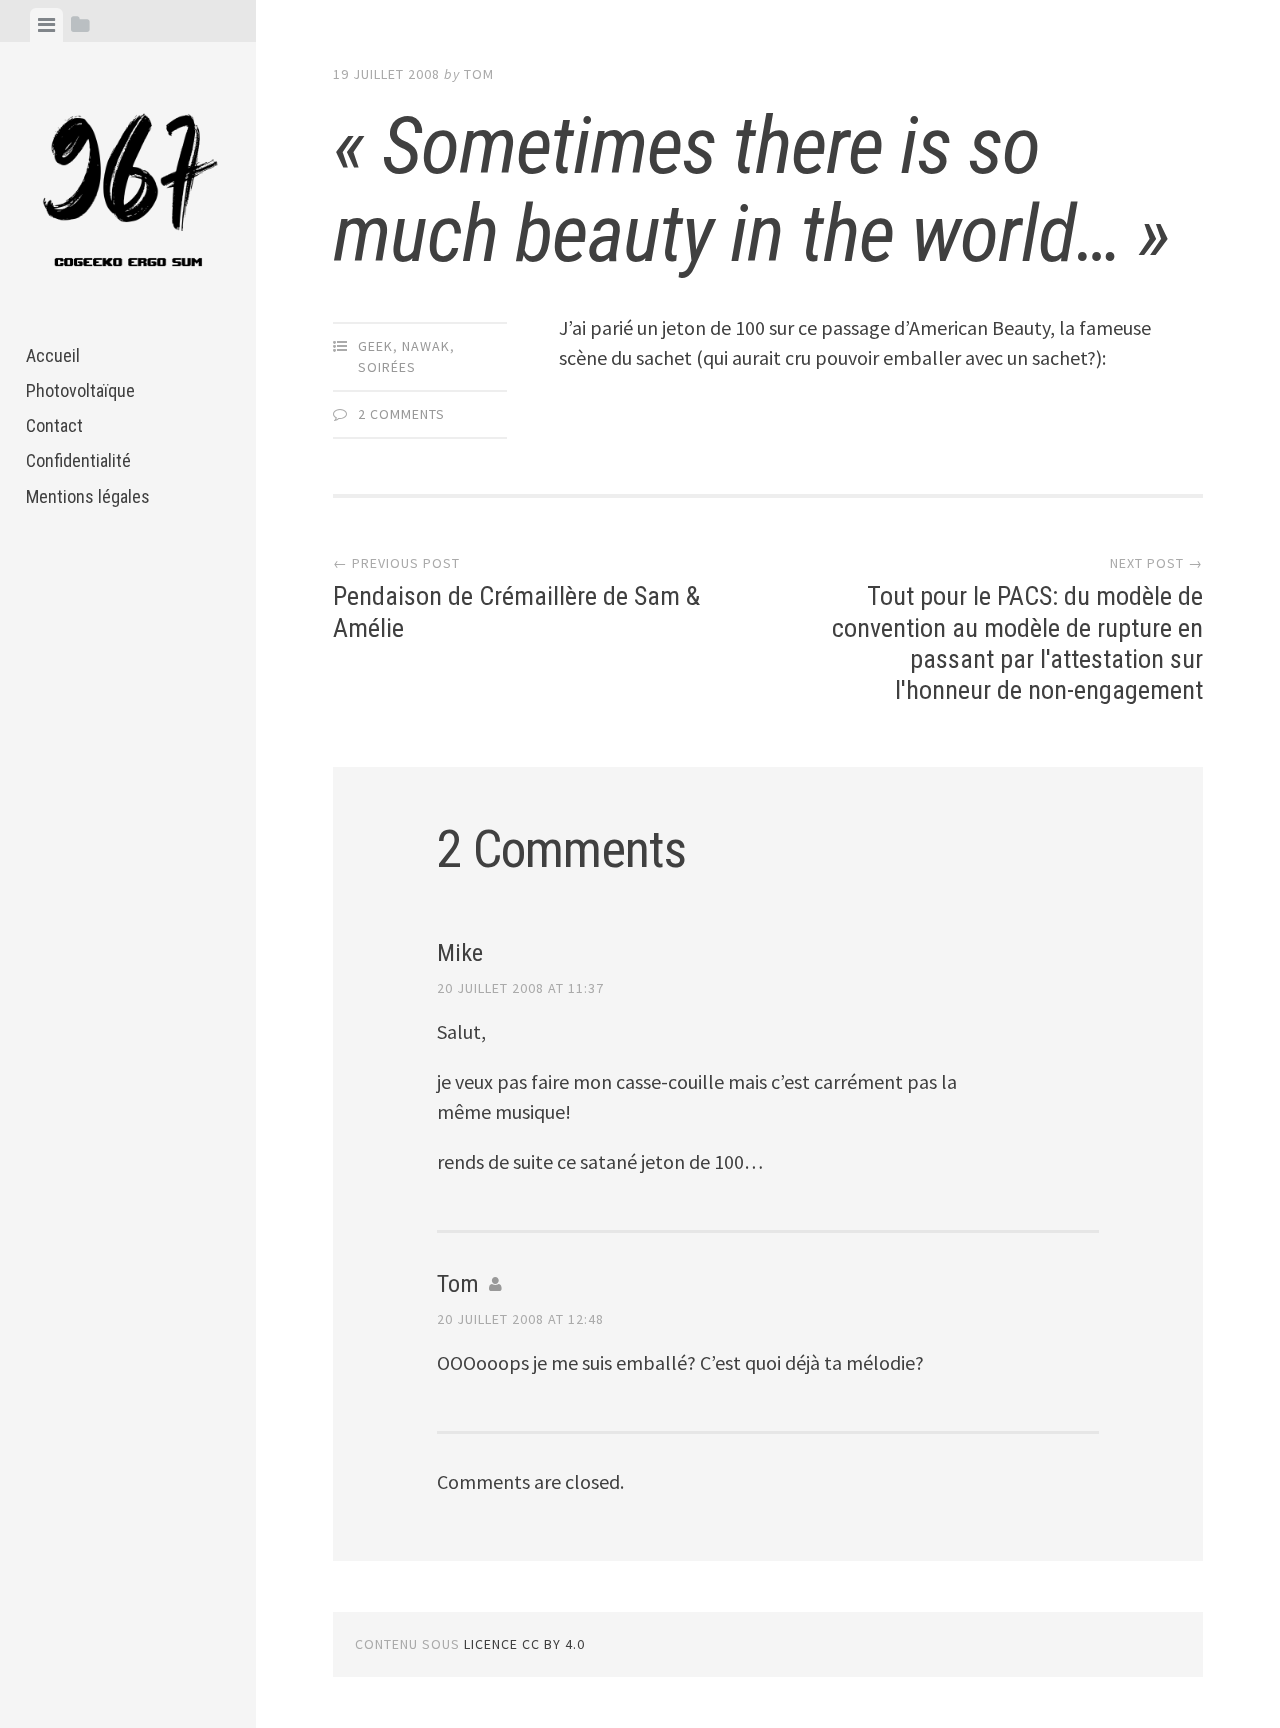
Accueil (53, 355)
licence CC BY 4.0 (524, 1644)
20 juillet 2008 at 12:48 (520, 1319)
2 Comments (401, 414)
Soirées (387, 367)
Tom (479, 74)
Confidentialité (78, 460)
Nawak (426, 346)
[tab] (46, 25)
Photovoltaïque (80, 390)
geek (375, 346)
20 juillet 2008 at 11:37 (520, 988)
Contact (54, 425)
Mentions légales (88, 496)
